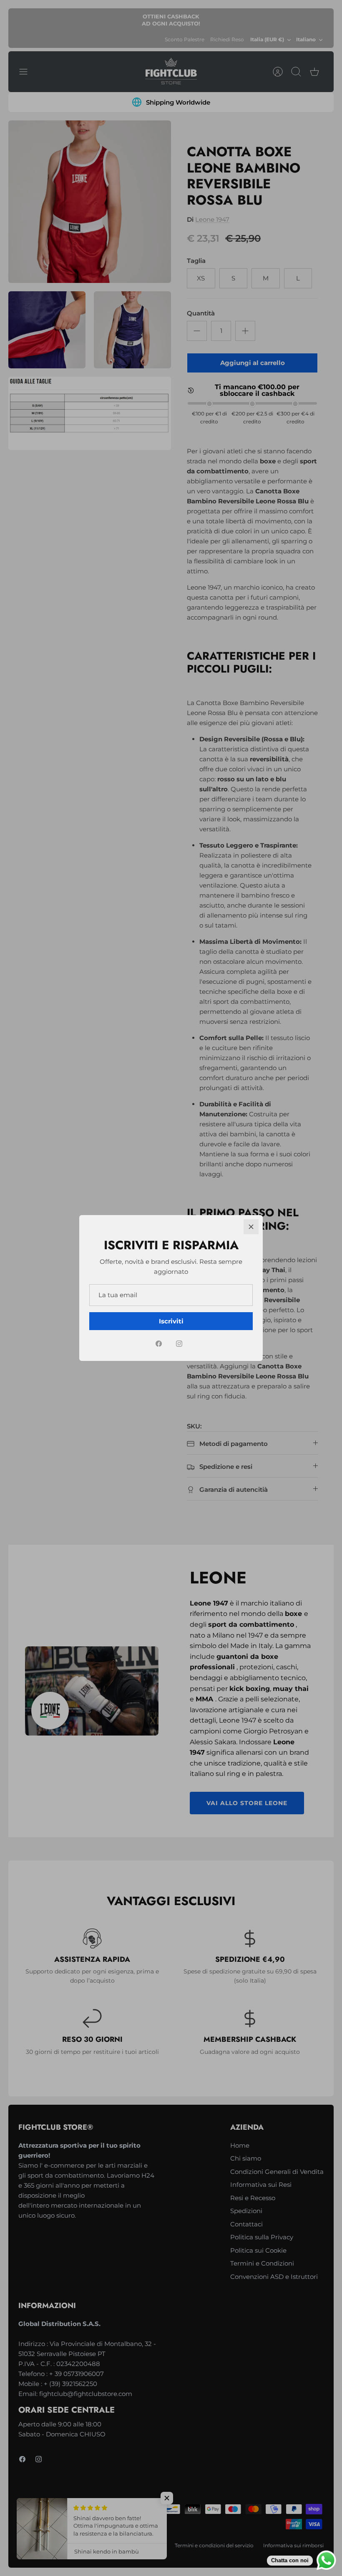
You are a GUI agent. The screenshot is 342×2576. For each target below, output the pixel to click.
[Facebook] (159, 1344)
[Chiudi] (251, 1227)
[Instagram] (179, 1344)
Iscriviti (171, 1321)
